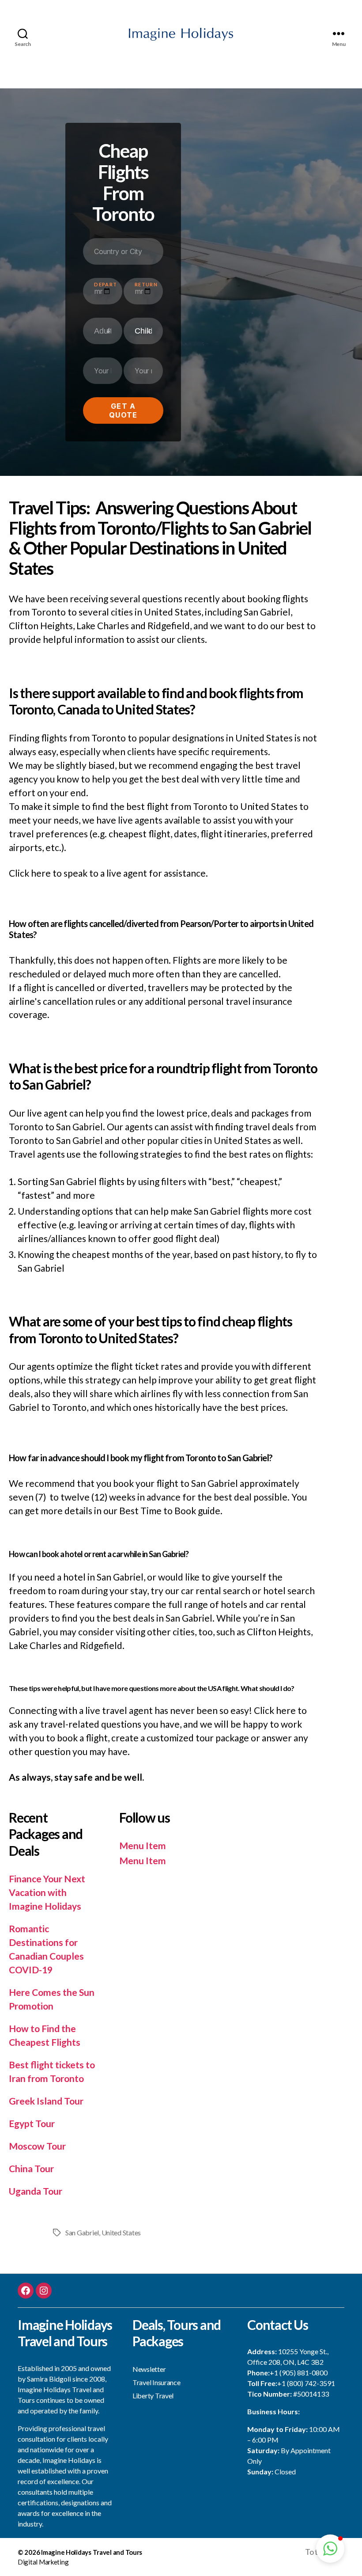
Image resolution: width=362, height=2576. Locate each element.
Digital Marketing (43, 2562)
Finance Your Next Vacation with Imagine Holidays (47, 1892)
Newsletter (149, 2369)
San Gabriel (82, 2232)
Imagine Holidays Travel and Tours (92, 2552)
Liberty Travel (153, 2396)
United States (121, 2232)
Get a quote (123, 410)
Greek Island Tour (46, 2101)
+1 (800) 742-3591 (306, 2383)
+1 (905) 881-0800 (299, 2373)
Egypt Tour (32, 2123)
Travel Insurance (156, 2382)
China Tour (31, 2168)
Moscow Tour (37, 2146)
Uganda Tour (36, 2191)
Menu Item (143, 1845)
